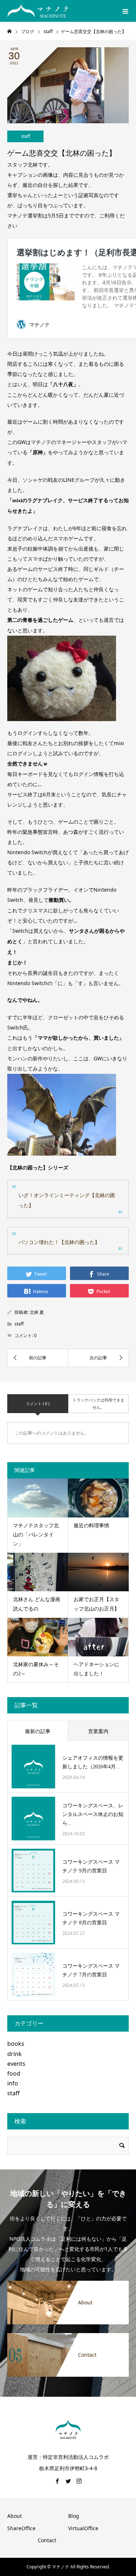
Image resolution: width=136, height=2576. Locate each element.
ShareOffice (21, 2528)
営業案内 (98, 1731)
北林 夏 (37, 1312)
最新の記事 (38, 1731)
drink (15, 2054)
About (15, 2516)
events (16, 2064)
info (13, 2083)
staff (26, 136)
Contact (47, 2540)
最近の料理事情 (91, 1526)
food (14, 2073)
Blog (74, 2516)
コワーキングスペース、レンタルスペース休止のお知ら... (93, 1814)
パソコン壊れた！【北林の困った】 (59, 1242)
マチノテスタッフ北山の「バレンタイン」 (36, 1535)
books (16, 2044)
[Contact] (68, 2337)
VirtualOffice (83, 2528)
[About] (68, 2284)
